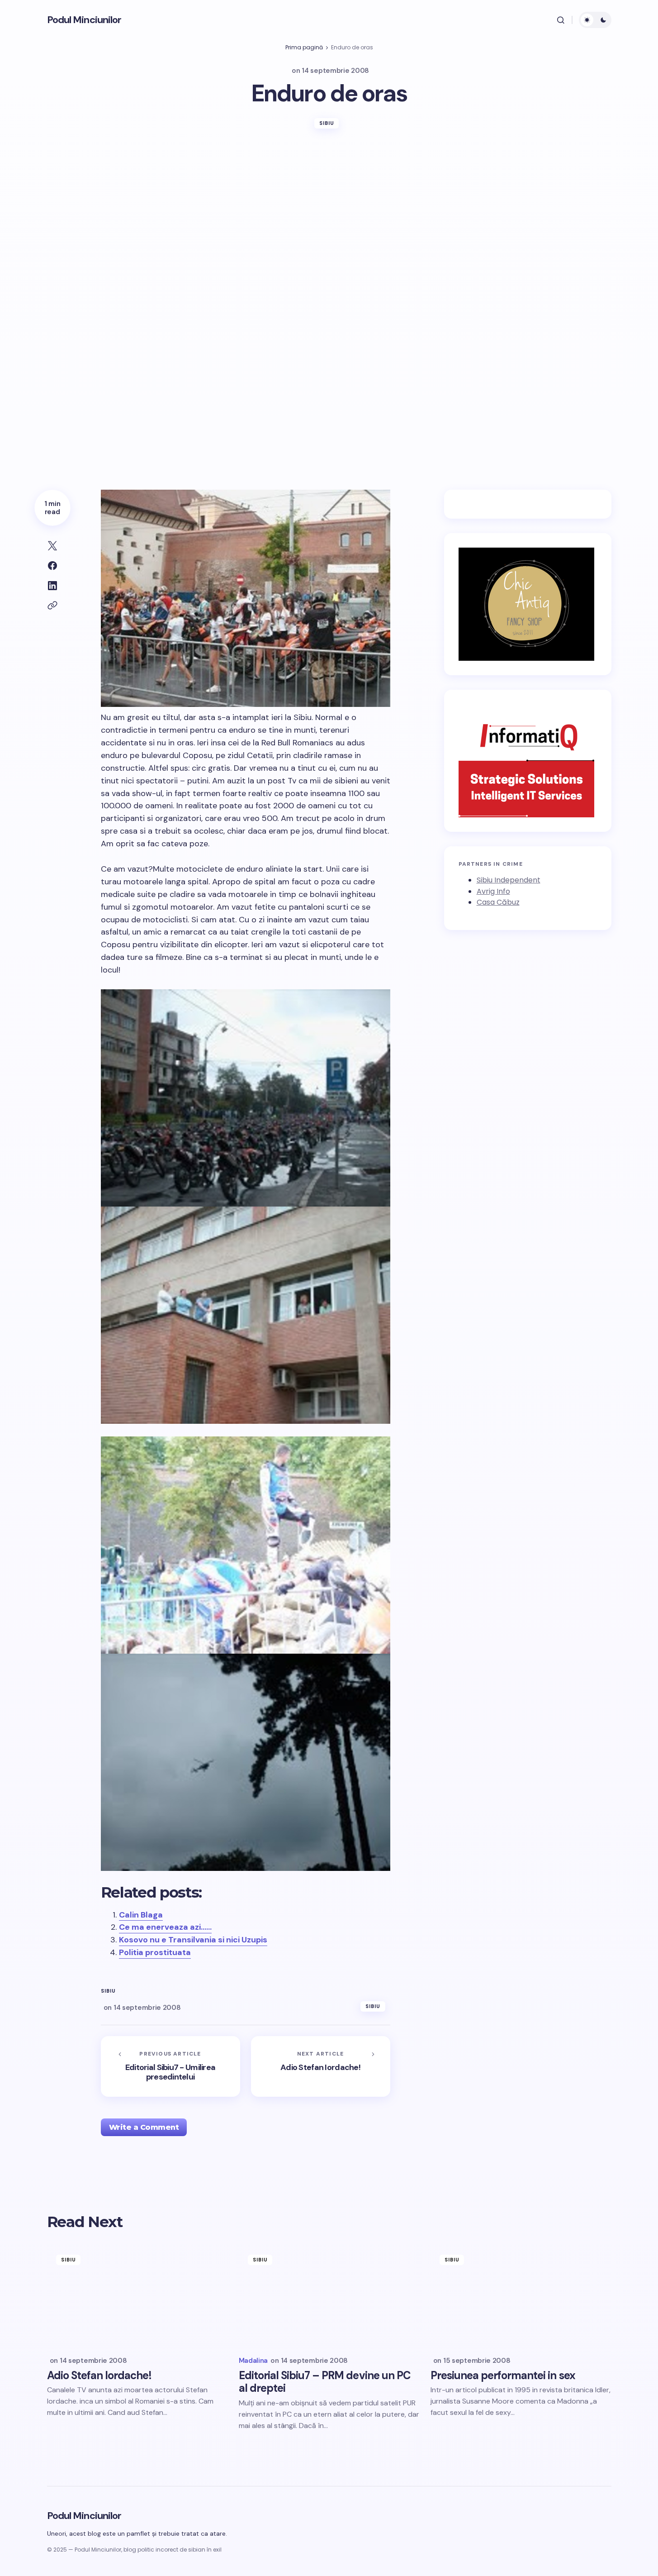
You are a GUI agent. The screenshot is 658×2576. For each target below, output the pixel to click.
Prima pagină (304, 47)
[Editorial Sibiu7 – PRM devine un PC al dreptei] (329, 2297)
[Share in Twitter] (52, 546)
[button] (561, 20)
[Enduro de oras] (246, 1098)
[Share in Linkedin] (52, 586)
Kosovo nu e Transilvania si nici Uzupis (193, 1940)
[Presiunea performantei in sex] (521, 2297)
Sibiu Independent (509, 880)
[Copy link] (52, 606)
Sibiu (327, 123)
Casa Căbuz (498, 902)
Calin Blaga (141, 1915)
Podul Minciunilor (84, 20)
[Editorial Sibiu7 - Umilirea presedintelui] (170, 2066)
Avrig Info (493, 891)
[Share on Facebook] (52, 566)
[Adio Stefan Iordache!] (321, 2066)
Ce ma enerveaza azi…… (165, 1927)
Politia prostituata (155, 1952)
